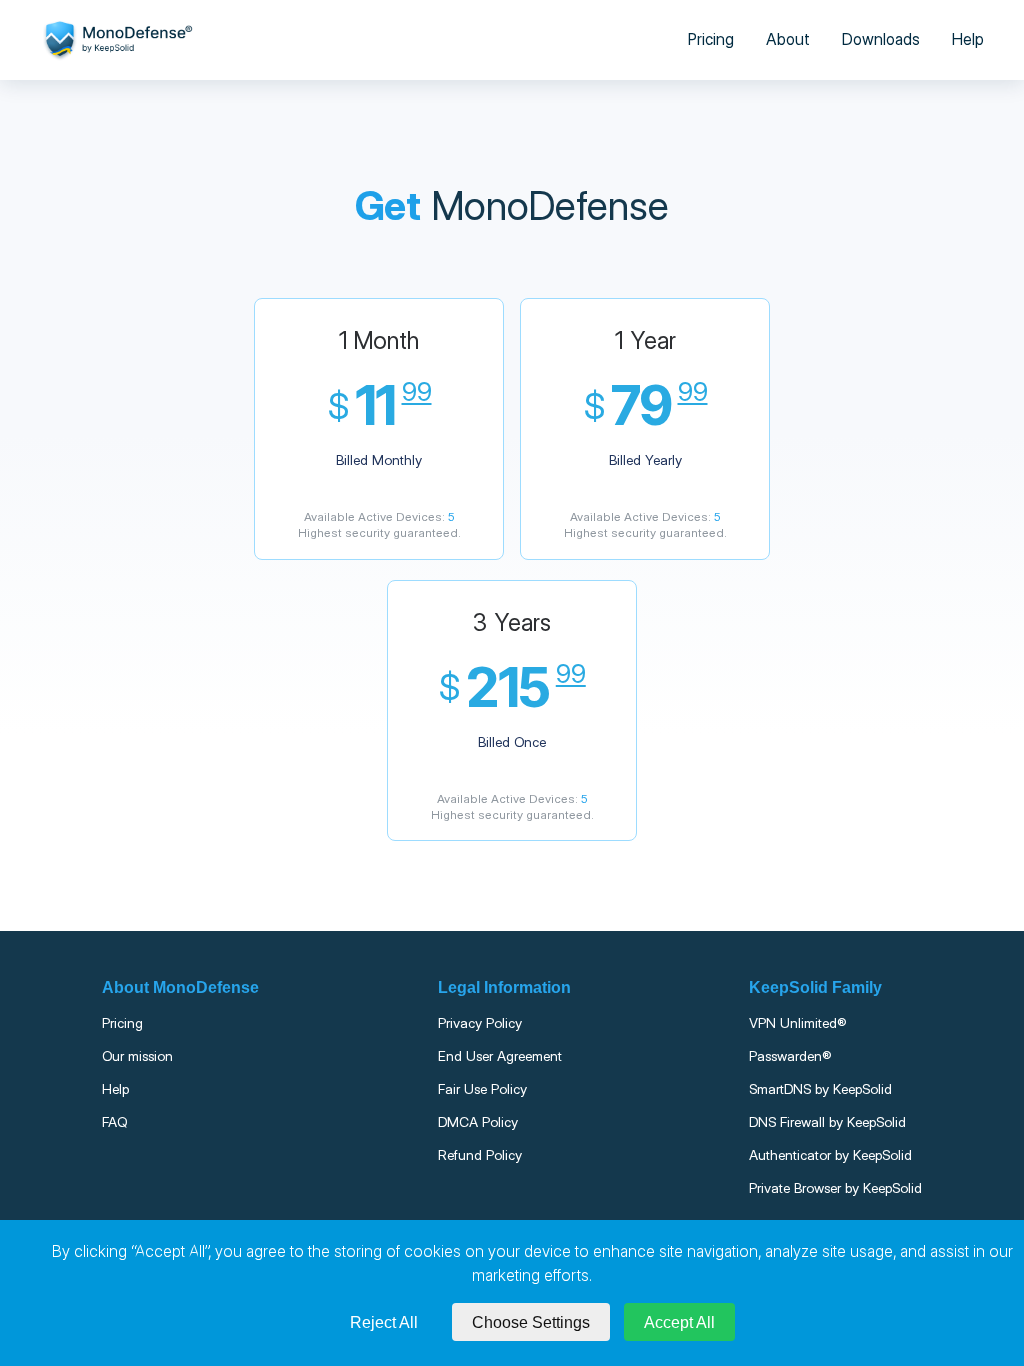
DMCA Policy (478, 1122)
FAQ (115, 1122)
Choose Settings (531, 1322)
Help (968, 39)
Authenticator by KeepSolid (830, 1155)
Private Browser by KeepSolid (835, 1188)
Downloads (881, 39)
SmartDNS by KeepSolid (820, 1089)
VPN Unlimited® (797, 1023)
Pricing (711, 39)
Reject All (384, 1322)
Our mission (137, 1056)
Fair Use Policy (482, 1089)
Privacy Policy (480, 1023)
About (788, 39)
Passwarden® (790, 1056)
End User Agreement (500, 1056)
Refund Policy (480, 1155)
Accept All (679, 1322)
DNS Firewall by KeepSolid (827, 1122)
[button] (379, 429)
